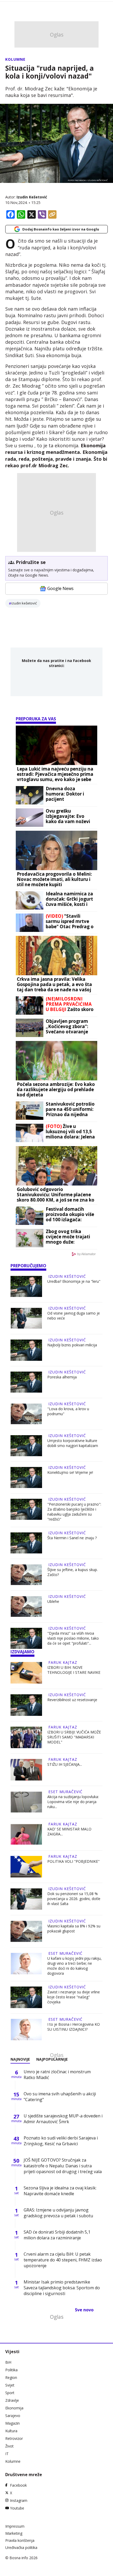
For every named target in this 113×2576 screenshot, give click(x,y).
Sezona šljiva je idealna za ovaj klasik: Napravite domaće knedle (60, 2191)
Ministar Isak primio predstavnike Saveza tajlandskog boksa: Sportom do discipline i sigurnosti (62, 2288)
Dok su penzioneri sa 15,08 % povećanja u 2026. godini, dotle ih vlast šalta (74, 1899)
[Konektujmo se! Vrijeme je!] (26, 1477)
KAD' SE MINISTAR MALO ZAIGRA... (69, 1831)
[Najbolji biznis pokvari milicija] (26, 1350)
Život (9, 2446)
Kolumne (15, 59)
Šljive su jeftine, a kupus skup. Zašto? (73, 1572)
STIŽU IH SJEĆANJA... (65, 1764)
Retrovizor (14, 2438)
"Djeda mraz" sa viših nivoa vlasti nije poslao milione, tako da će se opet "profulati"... (73, 1638)
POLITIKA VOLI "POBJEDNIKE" (73, 1861)
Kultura (11, 2431)
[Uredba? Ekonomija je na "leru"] (26, 1286)
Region (11, 2377)
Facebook (18, 2485)
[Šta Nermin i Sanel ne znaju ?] (26, 1543)
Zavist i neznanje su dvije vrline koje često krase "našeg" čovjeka (74, 1997)
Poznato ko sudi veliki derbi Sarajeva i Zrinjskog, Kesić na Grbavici (61, 2141)
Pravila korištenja (20, 2540)
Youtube (17, 2508)
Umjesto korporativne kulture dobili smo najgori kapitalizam (73, 1443)
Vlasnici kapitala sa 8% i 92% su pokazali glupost (74, 1928)
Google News (60, 588)
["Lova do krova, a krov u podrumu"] (26, 1414)
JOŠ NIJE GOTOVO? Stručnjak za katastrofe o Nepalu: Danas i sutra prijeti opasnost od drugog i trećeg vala (63, 2166)
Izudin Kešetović (32, 197)
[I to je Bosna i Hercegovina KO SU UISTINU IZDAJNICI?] (26, 2030)
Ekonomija (14, 2408)
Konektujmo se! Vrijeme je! (70, 1472)
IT (7, 2454)
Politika (11, 2370)
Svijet (10, 2385)
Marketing (14, 2533)
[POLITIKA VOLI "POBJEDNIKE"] (26, 1867)
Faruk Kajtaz (63, 1662)
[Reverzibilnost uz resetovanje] (26, 1705)
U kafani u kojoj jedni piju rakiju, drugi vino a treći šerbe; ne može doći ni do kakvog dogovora (75, 1966)
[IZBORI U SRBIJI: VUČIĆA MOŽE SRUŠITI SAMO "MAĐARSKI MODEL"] (26, 1737)
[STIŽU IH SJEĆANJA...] (26, 1770)
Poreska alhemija (62, 1377)
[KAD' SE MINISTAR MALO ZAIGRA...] (26, 1834)
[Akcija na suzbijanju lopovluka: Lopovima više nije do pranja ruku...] (26, 1802)
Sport (10, 2393)
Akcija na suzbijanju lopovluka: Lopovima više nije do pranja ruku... (73, 1802)
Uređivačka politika (21, 2547)
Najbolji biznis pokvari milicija (72, 1345)
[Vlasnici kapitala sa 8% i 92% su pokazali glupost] (26, 1931)
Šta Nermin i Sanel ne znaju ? (72, 1538)
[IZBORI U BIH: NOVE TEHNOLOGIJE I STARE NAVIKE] (26, 1673)
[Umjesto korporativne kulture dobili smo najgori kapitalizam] (26, 1446)
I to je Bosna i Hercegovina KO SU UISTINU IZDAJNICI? (74, 2027)
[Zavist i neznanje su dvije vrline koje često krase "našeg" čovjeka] (26, 1997)
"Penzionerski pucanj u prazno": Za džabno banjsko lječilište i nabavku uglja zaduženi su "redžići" (74, 1512)
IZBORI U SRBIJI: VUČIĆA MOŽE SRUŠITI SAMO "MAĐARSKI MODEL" (74, 1737)
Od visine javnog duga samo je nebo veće (74, 1316)
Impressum (15, 2526)
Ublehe (53, 1601)
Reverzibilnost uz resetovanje (72, 1700)
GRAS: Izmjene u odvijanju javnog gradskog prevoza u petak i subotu (58, 2213)
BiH (8, 2362)
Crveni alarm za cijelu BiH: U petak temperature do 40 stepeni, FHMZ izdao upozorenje (63, 2260)
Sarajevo (13, 2416)
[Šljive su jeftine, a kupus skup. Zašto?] (26, 1575)
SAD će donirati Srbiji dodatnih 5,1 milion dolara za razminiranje (57, 2235)
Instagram (19, 2500)
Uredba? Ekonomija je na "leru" (74, 1281)
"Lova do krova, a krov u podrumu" (68, 1411)
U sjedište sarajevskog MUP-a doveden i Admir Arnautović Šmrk (63, 2119)
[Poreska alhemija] (26, 1382)
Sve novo (84, 2310)
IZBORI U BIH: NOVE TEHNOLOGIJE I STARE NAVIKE (74, 1670)
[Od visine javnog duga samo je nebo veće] (26, 1318)
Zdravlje (12, 2400)
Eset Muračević (65, 1792)
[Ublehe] (26, 1607)
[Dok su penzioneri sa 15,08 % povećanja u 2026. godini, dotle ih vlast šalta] (26, 1899)
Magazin (12, 2423)
